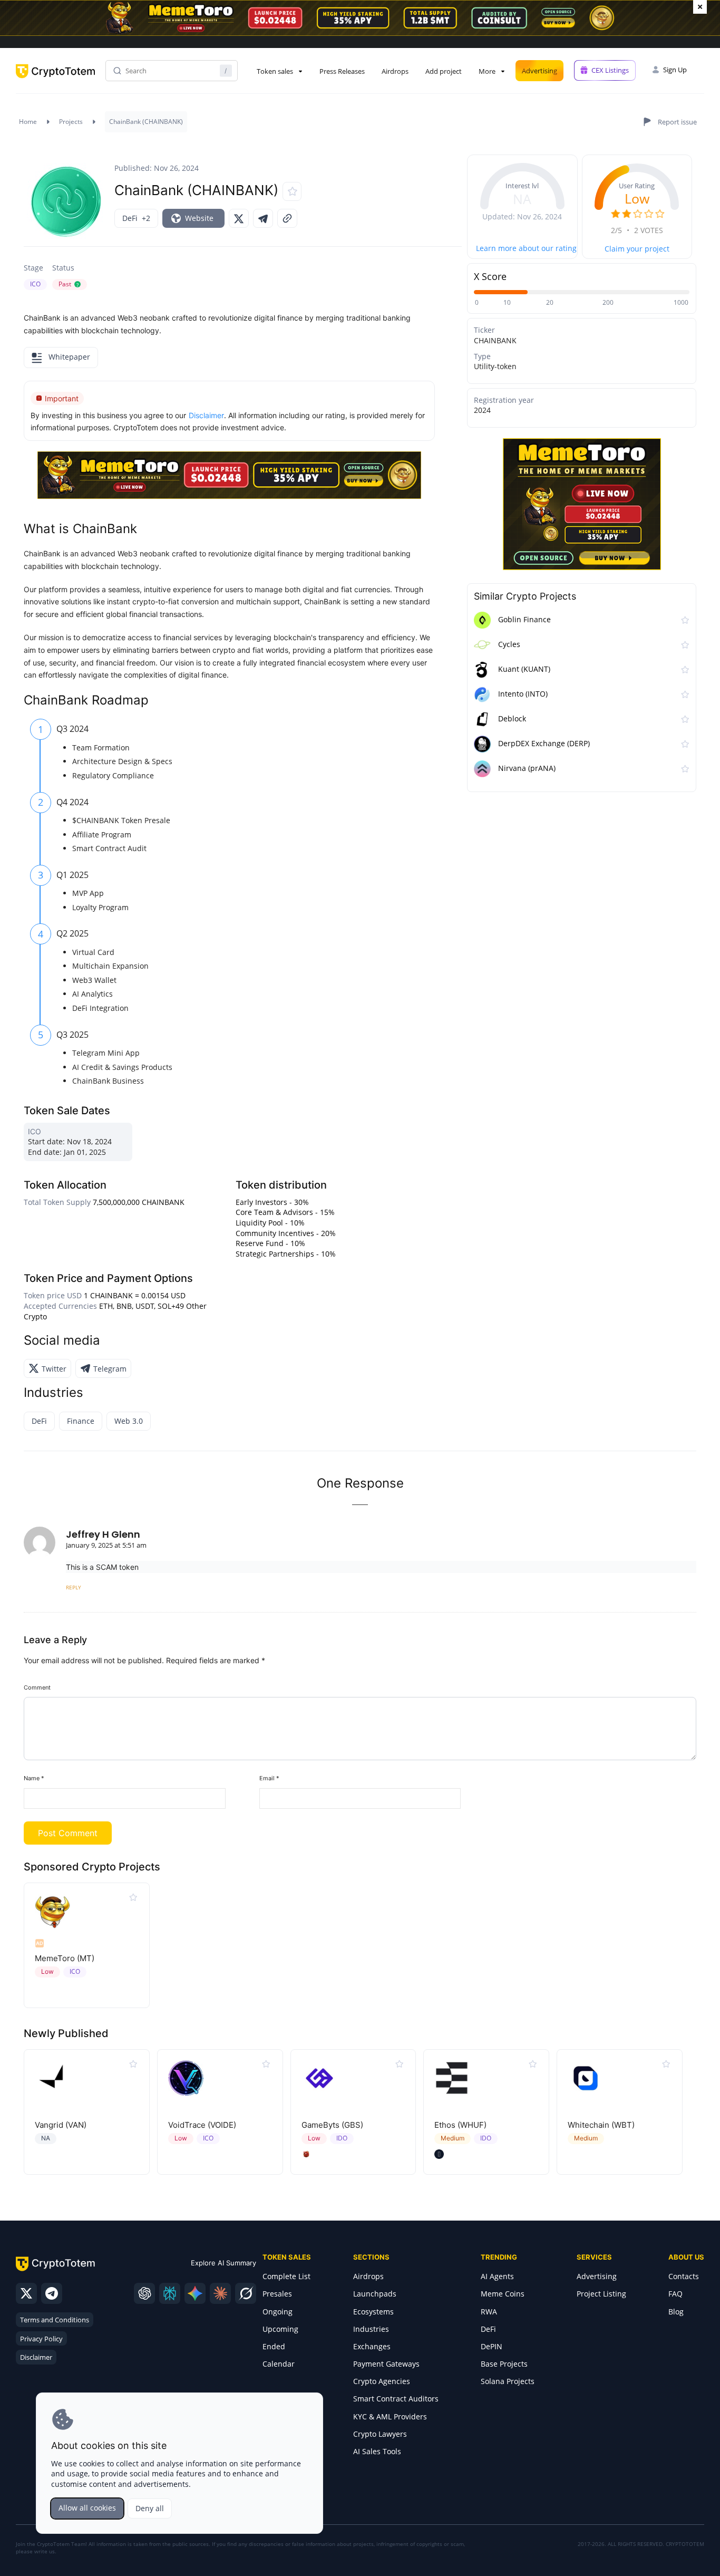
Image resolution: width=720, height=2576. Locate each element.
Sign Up (675, 70)
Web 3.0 (129, 1421)
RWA (489, 2312)
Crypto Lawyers (380, 2434)
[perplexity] (170, 2293)
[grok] (246, 2293)
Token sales (275, 71)
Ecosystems (373, 2312)
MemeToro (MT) (65, 1958)
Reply (74, 1587)
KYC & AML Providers (390, 2416)
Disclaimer (36, 2357)
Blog (676, 2312)
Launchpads (375, 2294)
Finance (81, 1421)
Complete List (286, 2276)
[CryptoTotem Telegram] (52, 2293)
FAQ (675, 2294)
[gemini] (195, 2293)
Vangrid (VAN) (61, 2125)
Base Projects (504, 2364)
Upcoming (280, 2329)
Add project (444, 71)
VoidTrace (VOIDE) (202, 2125)
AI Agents (497, 2276)
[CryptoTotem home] (55, 80)
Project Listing (601, 2294)
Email (269, 1778)
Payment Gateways (386, 2364)
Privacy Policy (41, 2339)
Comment (37, 1687)
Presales (277, 2294)
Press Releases (342, 71)
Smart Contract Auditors (396, 2399)
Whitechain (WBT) (601, 2125)
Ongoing (278, 2312)
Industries (371, 2329)
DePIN (492, 2346)
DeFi (39, 1421)
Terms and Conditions (55, 2320)
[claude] (220, 2293)
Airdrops (395, 71)
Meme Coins (503, 2294)
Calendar (279, 2364)
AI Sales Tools (377, 2451)
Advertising (539, 71)
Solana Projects (508, 2381)
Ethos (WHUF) (460, 2125)
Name (34, 1778)
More (487, 71)
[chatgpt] (144, 2293)
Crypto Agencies (382, 2381)
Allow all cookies (87, 2508)
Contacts (684, 2276)
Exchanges (372, 2346)
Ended (274, 2346)
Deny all (150, 2508)
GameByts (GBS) (332, 2125)
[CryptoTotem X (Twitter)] (26, 2293)
